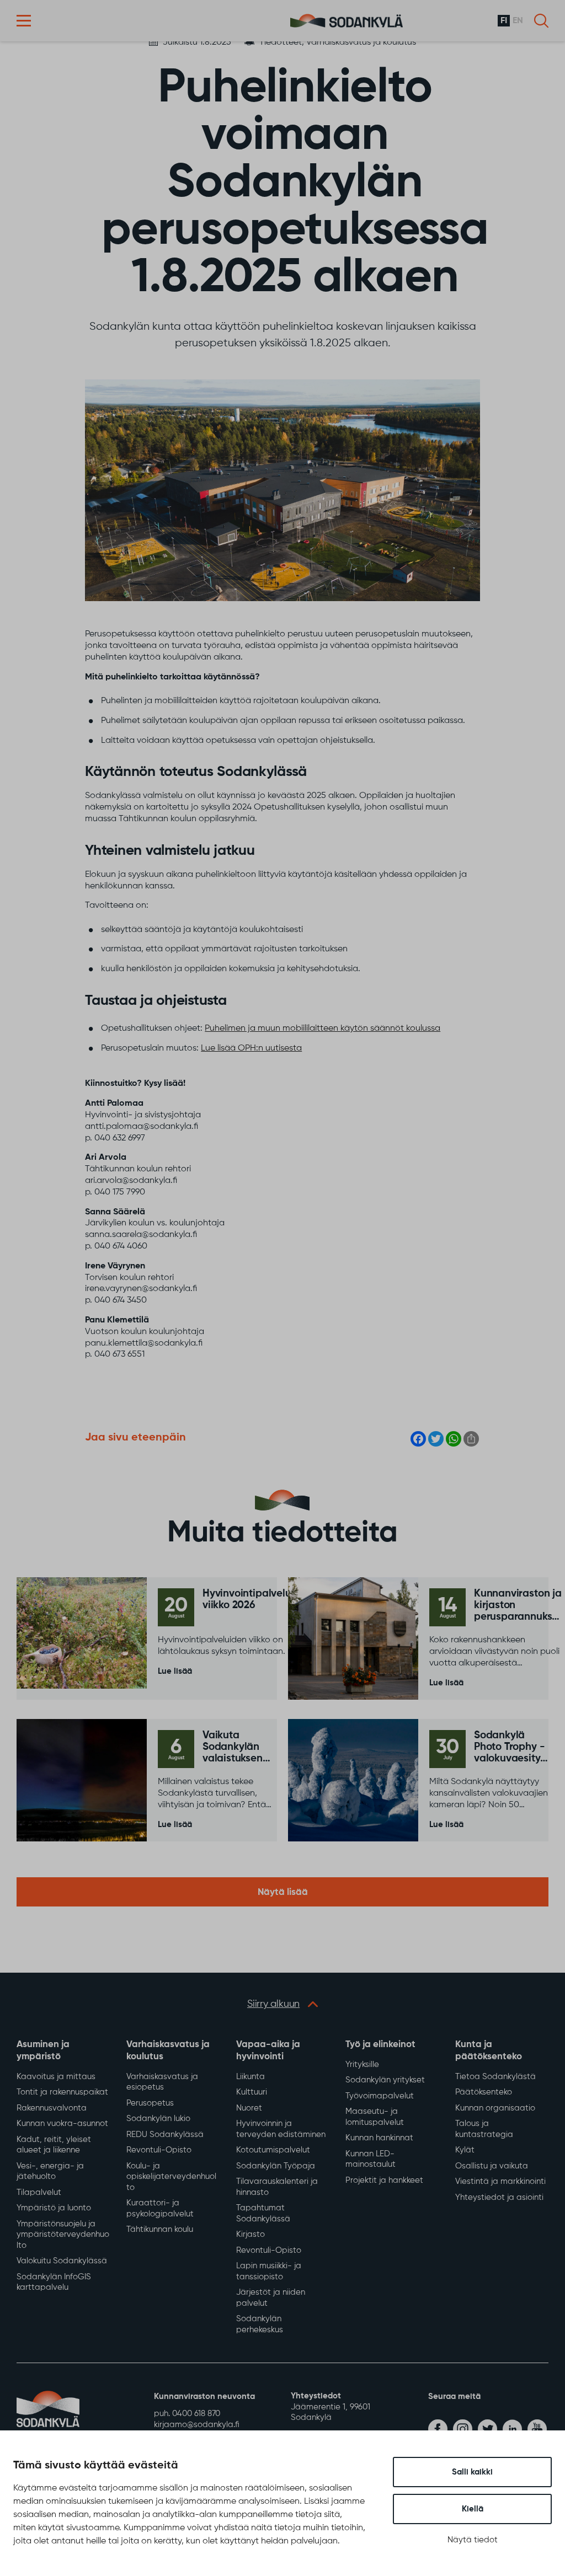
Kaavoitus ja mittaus (56, 2077)
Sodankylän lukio (158, 2119)
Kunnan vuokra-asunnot (62, 2124)
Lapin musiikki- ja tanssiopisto (269, 2271)
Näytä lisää (283, 1892)
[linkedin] (512, 2429)
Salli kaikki (472, 2472)
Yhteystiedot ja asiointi (499, 2197)
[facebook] (438, 2429)
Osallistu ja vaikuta (492, 2166)
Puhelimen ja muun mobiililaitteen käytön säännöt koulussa (323, 1029)
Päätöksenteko (484, 2092)
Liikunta (250, 2077)
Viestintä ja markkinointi (500, 2181)
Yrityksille (362, 2064)
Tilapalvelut (39, 2192)
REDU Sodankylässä (165, 2135)
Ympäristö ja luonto (54, 2208)
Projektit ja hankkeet (384, 2180)
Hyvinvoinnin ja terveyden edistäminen (281, 2129)
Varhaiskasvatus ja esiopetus (162, 2082)
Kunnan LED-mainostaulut (371, 2159)
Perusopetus (150, 2103)
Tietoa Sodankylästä (495, 2077)
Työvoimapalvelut (380, 2096)
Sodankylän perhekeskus (260, 2324)
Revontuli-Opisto (159, 2150)
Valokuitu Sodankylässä (62, 2261)
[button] (24, 21)
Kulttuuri (252, 2092)
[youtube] (537, 2429)
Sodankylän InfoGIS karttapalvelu (54, 2282)
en (518, 21)
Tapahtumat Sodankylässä (263, 2213)
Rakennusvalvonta (52, 2108)
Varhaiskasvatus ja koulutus (168, 2051)
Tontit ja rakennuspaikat (62, 2092)
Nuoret (249, 2108)
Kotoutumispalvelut (273, 2150)
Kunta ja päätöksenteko (489, 2051)
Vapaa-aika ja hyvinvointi (268, 2051)
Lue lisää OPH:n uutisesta (251, 1048)
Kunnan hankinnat (379, 2138)
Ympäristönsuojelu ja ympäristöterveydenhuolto (63, 2235)
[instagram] (463, 2429)
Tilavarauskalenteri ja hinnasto (277, 2187)
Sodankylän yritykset (385, 2080)
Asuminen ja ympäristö (43, 2051)
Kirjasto (250, 2234)
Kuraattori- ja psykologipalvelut (160, 2208)
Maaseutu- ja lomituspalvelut (375, 2117)
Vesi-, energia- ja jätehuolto (50, 2171)
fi (504, 21)
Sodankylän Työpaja (276, 2166)
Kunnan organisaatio (495, 2108)
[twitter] (487, 2429)
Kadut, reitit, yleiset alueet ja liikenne (54, 2145)
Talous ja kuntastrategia (484, 2129)
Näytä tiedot (473, 2540)
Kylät (465, 2150)
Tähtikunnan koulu (160, 2229)
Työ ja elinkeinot (380, 2045)
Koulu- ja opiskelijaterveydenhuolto (171, 2177)
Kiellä (473, 2509)
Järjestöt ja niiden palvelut (271, 2298)
